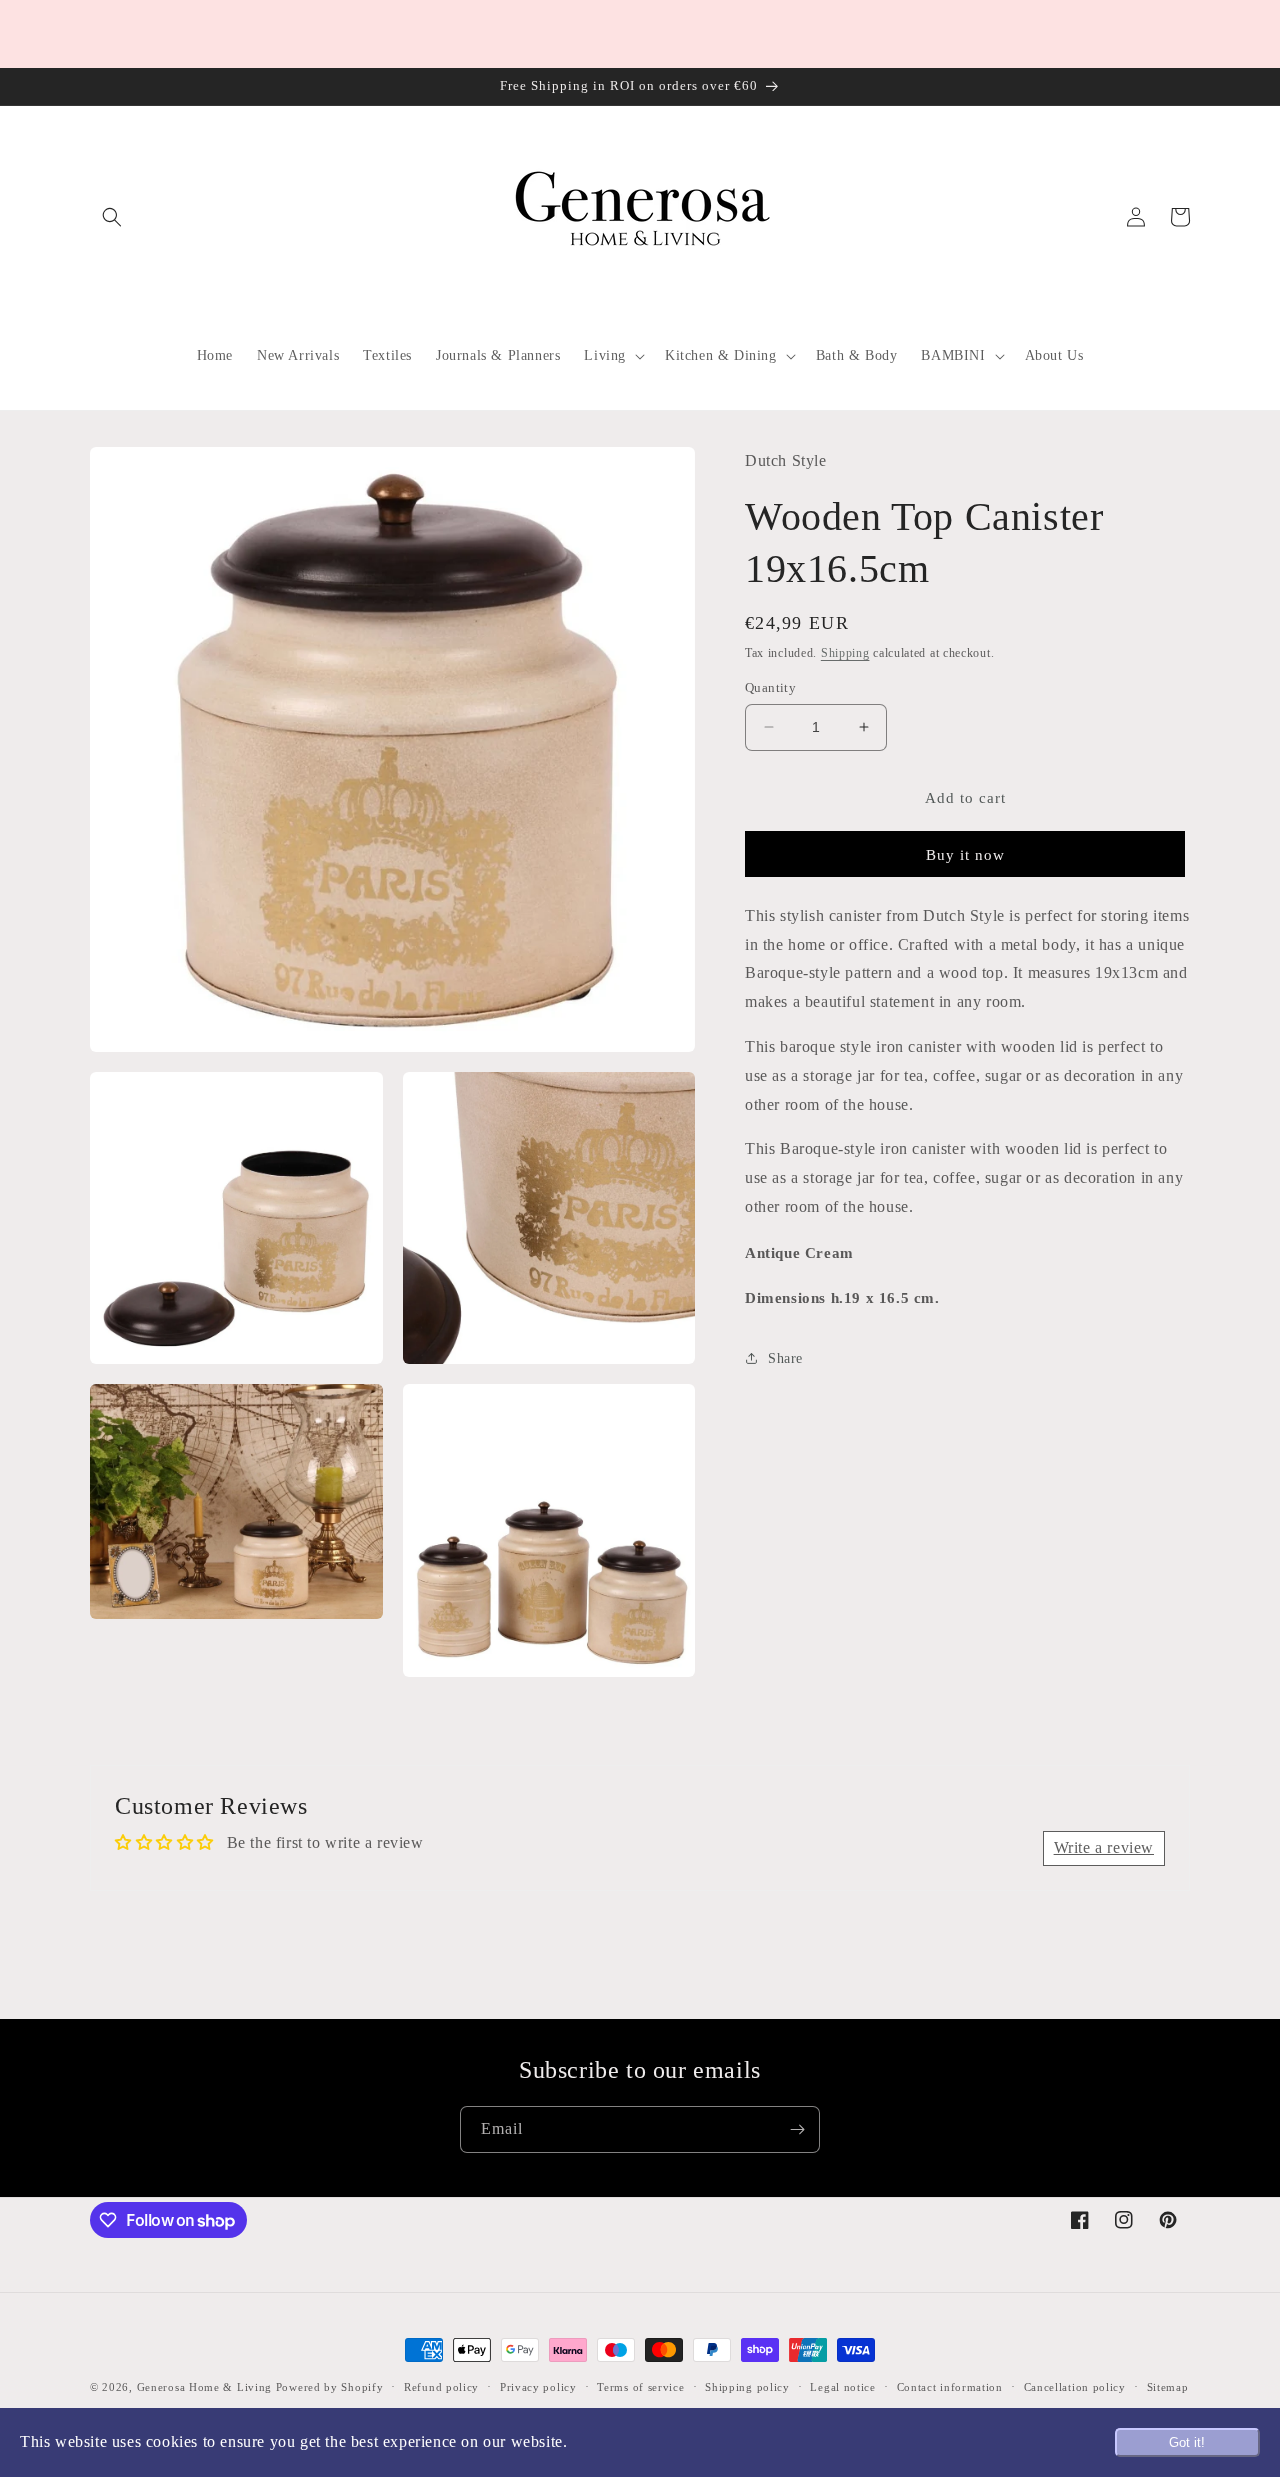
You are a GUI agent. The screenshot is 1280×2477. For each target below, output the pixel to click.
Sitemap (1168, 2387)
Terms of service (640, 2387)
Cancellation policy (1075, 2387)
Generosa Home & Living (204, 2387)
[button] (112, 217)
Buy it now (965, 854)
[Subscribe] (797, 2129)
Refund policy (441, 2387)
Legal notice (842, 2387)
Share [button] (785, 1357)
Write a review (1104, 1847)
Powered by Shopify (330, 2387)
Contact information (950, 2387)
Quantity (770, 687)
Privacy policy (538, 2387)
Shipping (845, 652)
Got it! (1187, 2442)
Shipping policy (747, 2387)
